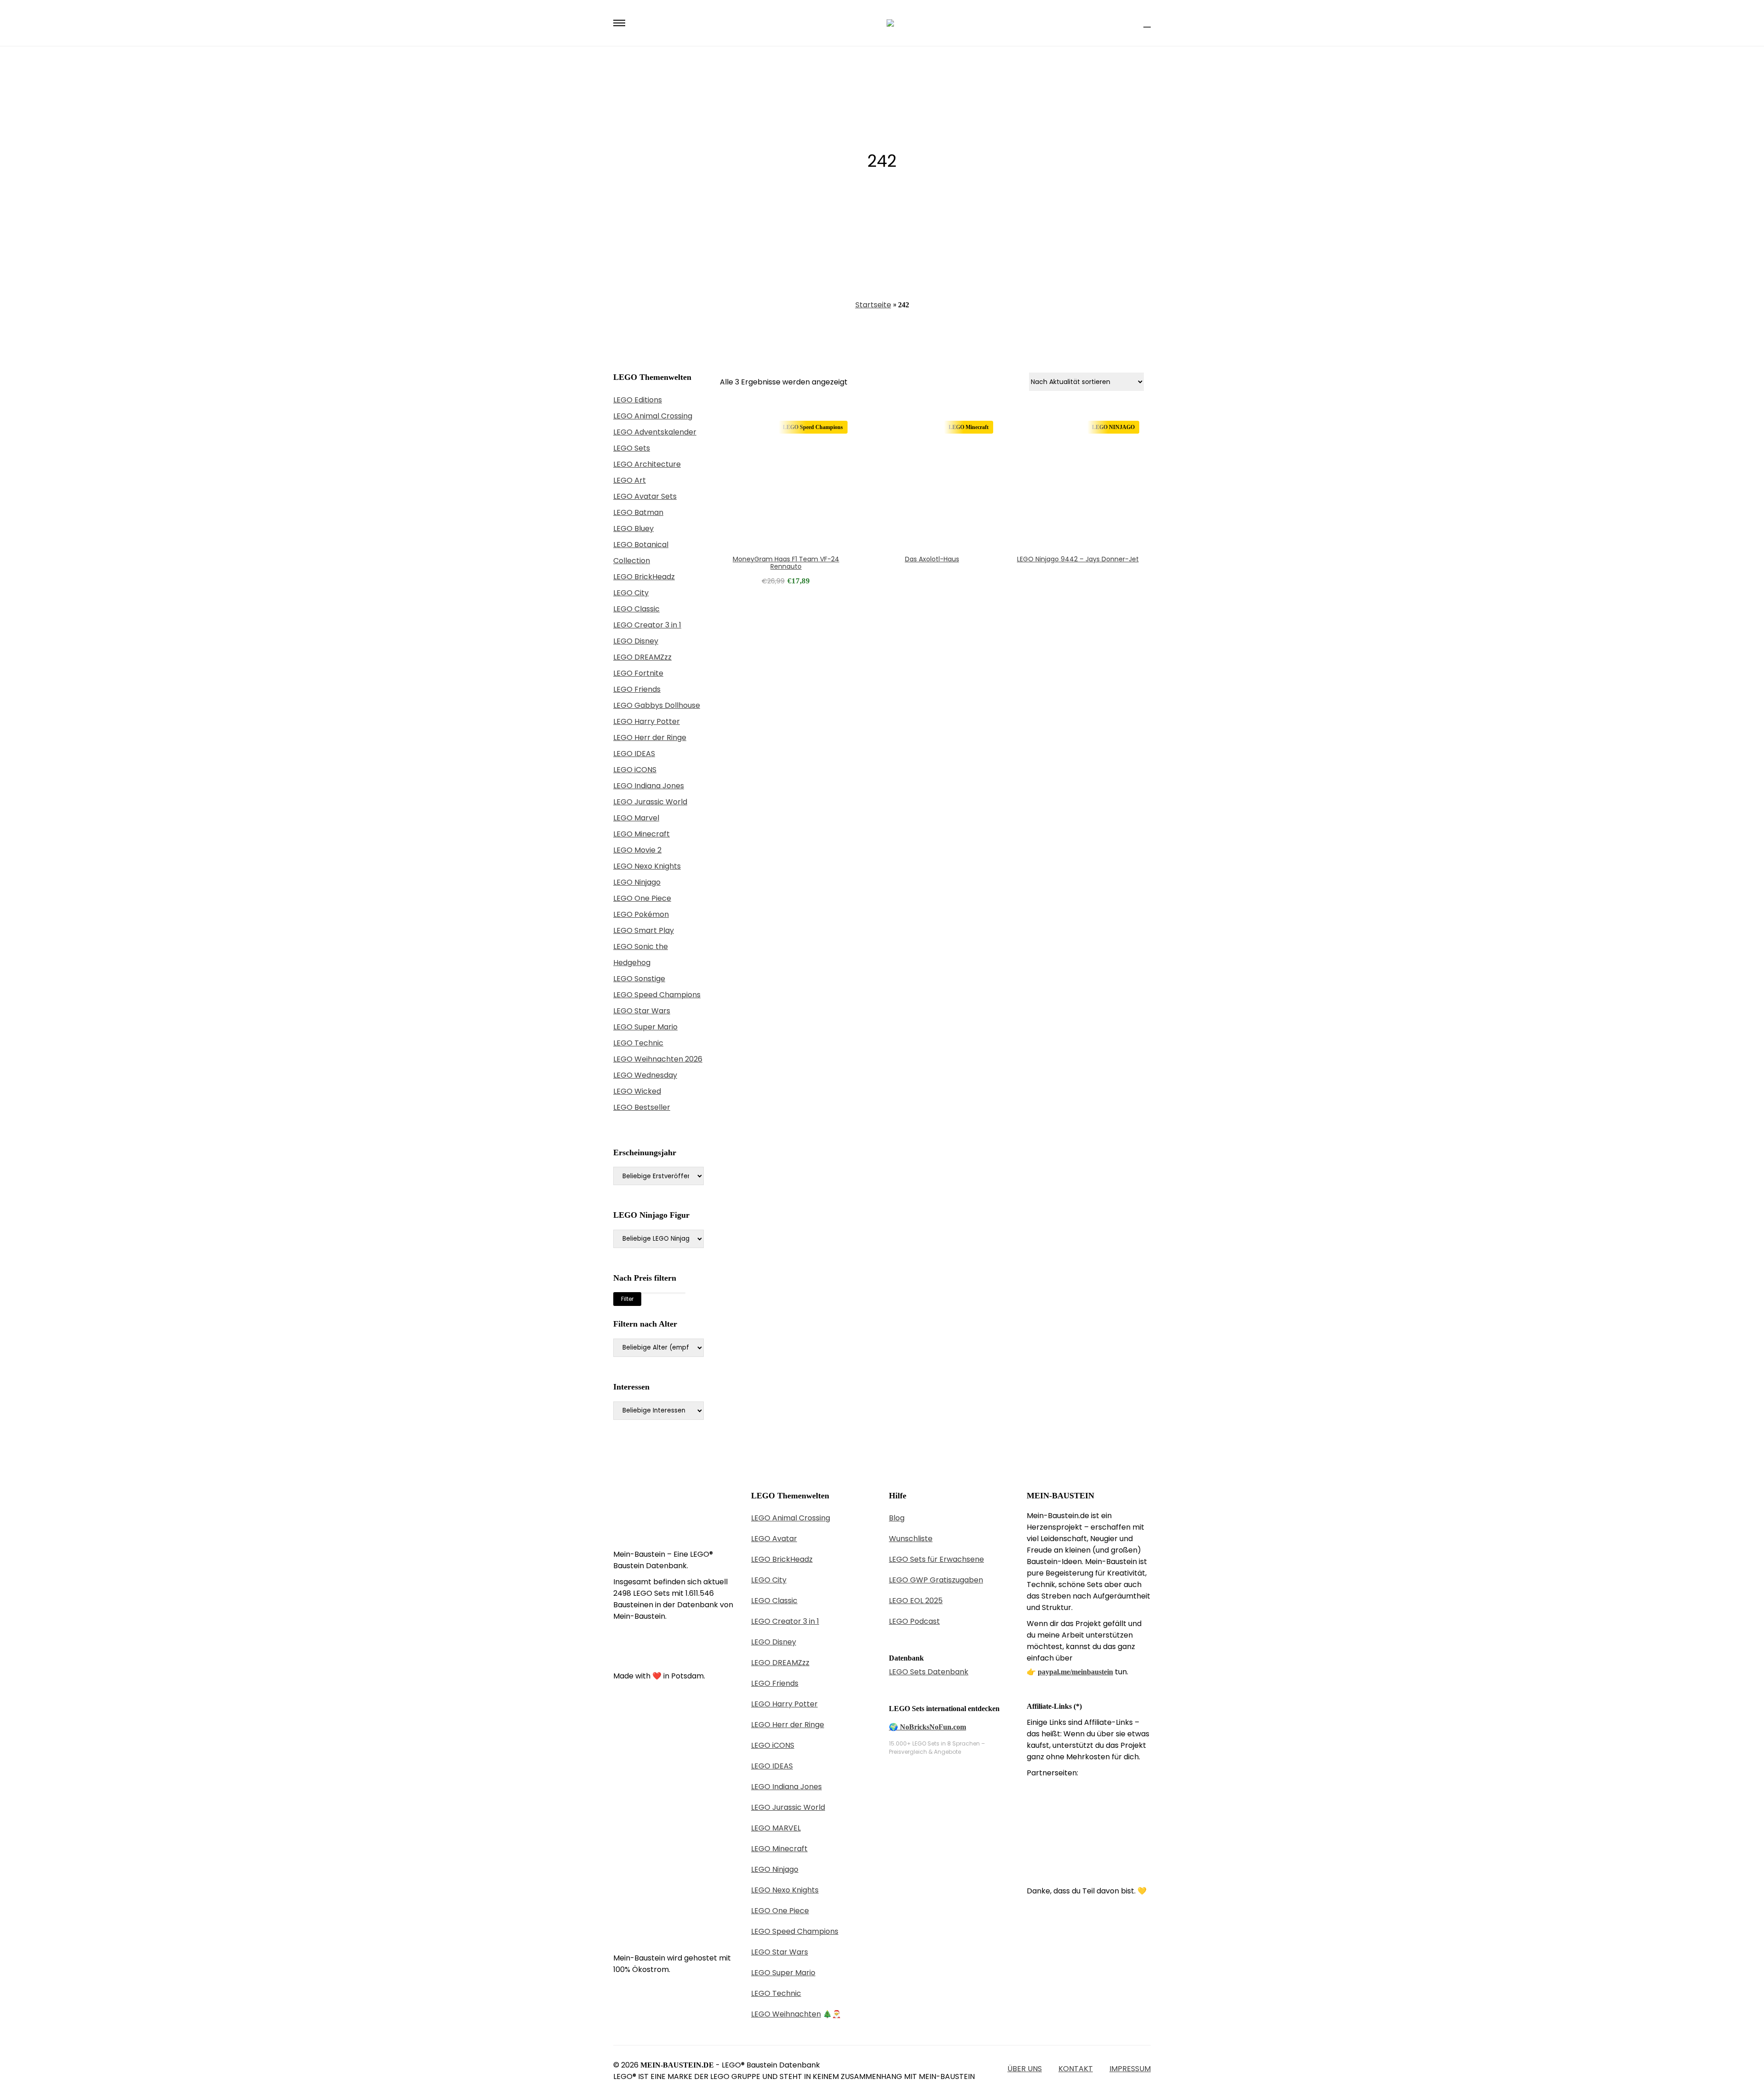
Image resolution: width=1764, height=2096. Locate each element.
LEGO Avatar (774, 1539)
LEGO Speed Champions (657, 995)
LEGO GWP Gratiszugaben (936, 1580)
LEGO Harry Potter (647, 721)
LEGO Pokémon (641, 914)
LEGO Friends (637, 689)
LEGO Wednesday (645, 1075)
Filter (627, 1299)
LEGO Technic (638, 1043)
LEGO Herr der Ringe (650, 737)
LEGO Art (630, 480)
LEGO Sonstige (639, 979)
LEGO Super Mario (645, 1027)
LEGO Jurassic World (650, 802)
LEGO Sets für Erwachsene (936, 1559)
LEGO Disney (636, 641)
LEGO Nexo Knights (647, 866)
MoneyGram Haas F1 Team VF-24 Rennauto (786, 563)
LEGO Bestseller (642, 1107)
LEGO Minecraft (642, 834)
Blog (897, 1518)
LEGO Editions (638, 400)
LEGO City (631, 593)
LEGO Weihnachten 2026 (658, 1059)
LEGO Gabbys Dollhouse (657, 705)
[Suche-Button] (1131, 23)
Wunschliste (911, 1539)
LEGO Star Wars (642, 1011)
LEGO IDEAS (634, 754)
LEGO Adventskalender (655, 432)
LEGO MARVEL (776, 1828)
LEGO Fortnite (638, 673)
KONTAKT (1076, 2069)
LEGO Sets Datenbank (929, 1672)
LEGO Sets (632, 448)
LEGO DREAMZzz (642, 657)
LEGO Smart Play (644, 930)
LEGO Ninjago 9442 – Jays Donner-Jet (1078, 559)
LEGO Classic (636, 609)
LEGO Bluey (633, 528)
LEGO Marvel (636, 818)
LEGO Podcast (914, 1621)
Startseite (873, 305)
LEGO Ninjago (637, 882)
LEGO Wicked (637, 1091)
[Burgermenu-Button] (619, 23)
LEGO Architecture (647, 464)
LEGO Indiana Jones (649, 786)
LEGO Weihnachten (786, 2014)
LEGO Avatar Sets (645, 496)
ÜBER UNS (1025, 2069)
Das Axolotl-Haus (932, 559)
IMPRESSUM (1130, 2069)
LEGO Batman (638, 512)
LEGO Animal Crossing (653, 416)
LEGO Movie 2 (637, 850)
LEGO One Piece (642, 898)
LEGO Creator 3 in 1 (647, 625)
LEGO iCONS (635, 770)
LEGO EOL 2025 (916, 1601)
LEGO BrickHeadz (644, 577)
